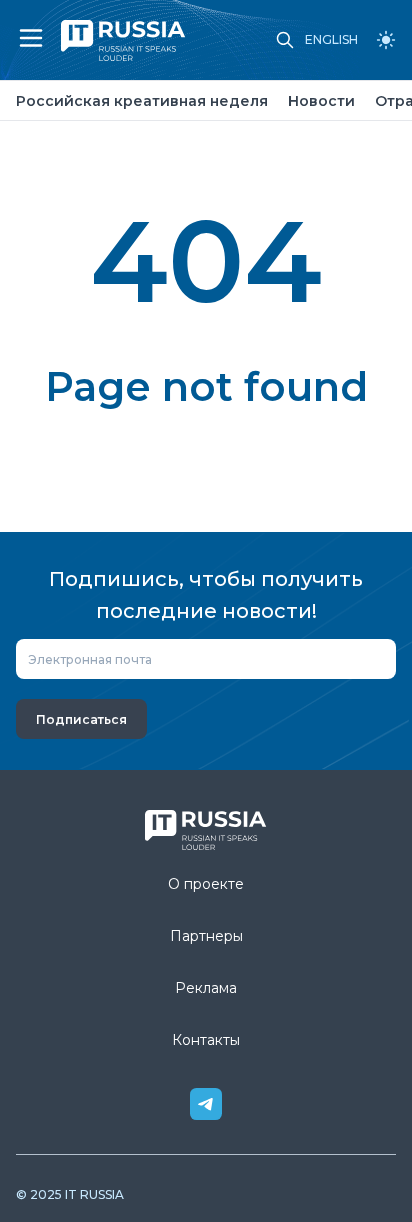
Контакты (206, 1040)
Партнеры (206, 936)
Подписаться (81, 719)
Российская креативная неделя (142, 101)
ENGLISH (331, 40)
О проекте (206, 884)
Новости (321, 101)
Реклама (206, 988)
